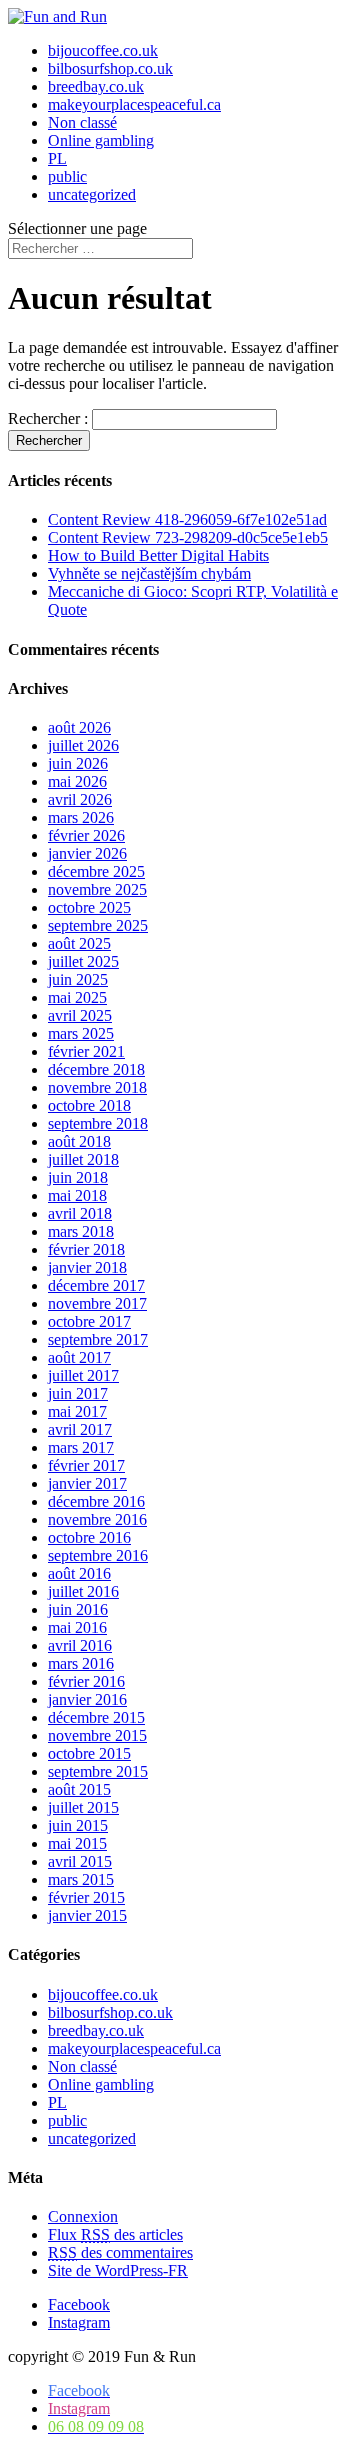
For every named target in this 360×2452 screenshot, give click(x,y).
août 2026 (79, 727)
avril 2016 (80, 1645)
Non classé (82, 122)
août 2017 (79, 1357)
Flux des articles (115, 2234)
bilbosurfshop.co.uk (110, 68)
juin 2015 (78, 1825)
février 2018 (86, 1249)
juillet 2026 (83, 745)
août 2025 (79, 943)
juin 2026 (78, 763)
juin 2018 (78, 1177)
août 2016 (79, 1573)
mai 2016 (77, 1627)
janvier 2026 (87, 853)
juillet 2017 (83, 1375)
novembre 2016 (97, 1519)
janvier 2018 (87, 1267)
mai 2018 (77, 1195)
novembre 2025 (97, 889)
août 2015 (79, 1789)
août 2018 (79, 1141)
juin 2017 (78, 1393)
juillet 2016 (83, 1591)
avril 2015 (80, 1861)
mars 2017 (81, 1447)
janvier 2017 (87, 1483)
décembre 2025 (96, 871)
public (67, 176)
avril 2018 (80, 1213)
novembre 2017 (97, 1303)
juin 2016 (78, 1609)
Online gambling (101, 140)
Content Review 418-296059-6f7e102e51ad (187, 519)
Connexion (83, 2216)
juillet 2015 (83, 1807)
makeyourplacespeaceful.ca (134, 104)
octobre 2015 (89, 1753)
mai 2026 (77, 781)
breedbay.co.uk (96, 86)
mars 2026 (81, 817)
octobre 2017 (89, 1321)
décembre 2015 (96, 1717)
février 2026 (86, 835)
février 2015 (86, 1897)
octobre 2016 (89, 1537)
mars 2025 (81, 1033)
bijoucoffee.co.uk (103, 50)
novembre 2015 (97, 1735)
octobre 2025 (89, 907)
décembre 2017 (96, 1285)
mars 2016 (81, 1663)
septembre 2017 (98, 1339)
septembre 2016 (98, 1555)
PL (57, 158)
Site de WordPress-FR (118, 2270)
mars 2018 (81, 1231)
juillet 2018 (83, 1159)
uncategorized (92, 194)
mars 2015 (81, 1879)
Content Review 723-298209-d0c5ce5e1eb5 (188, 537)
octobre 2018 (89, 1105)
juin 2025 (78, 979)
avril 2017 (80, 1429)
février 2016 (86, 1681)
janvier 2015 (87, 1915)
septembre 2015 (98, 1771)
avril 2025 (80, 1015)
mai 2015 (77, 1843)
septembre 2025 (98, 925)
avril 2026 (80, 799)
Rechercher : (48, 418)
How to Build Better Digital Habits (158, 555)
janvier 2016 (87, 1699)
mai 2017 (77, 1411)
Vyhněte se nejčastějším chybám (149, 573)
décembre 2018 (96, 1069)
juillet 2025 (83, 961)
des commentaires (120, 2252)
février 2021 (86, 1051)
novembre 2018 (97, 1087)
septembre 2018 (98, 1123)
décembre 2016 (96, 1501)
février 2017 (86, 1465)
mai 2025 (77, 997)
